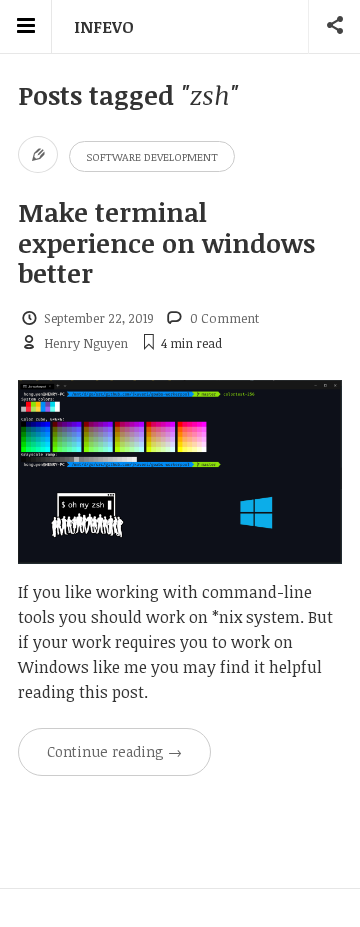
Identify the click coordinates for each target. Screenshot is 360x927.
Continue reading (114, 751)
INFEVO (104, 27)
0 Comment (224, 318)
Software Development (152, 156)
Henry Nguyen (86, 343)
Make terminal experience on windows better (166, 242)
